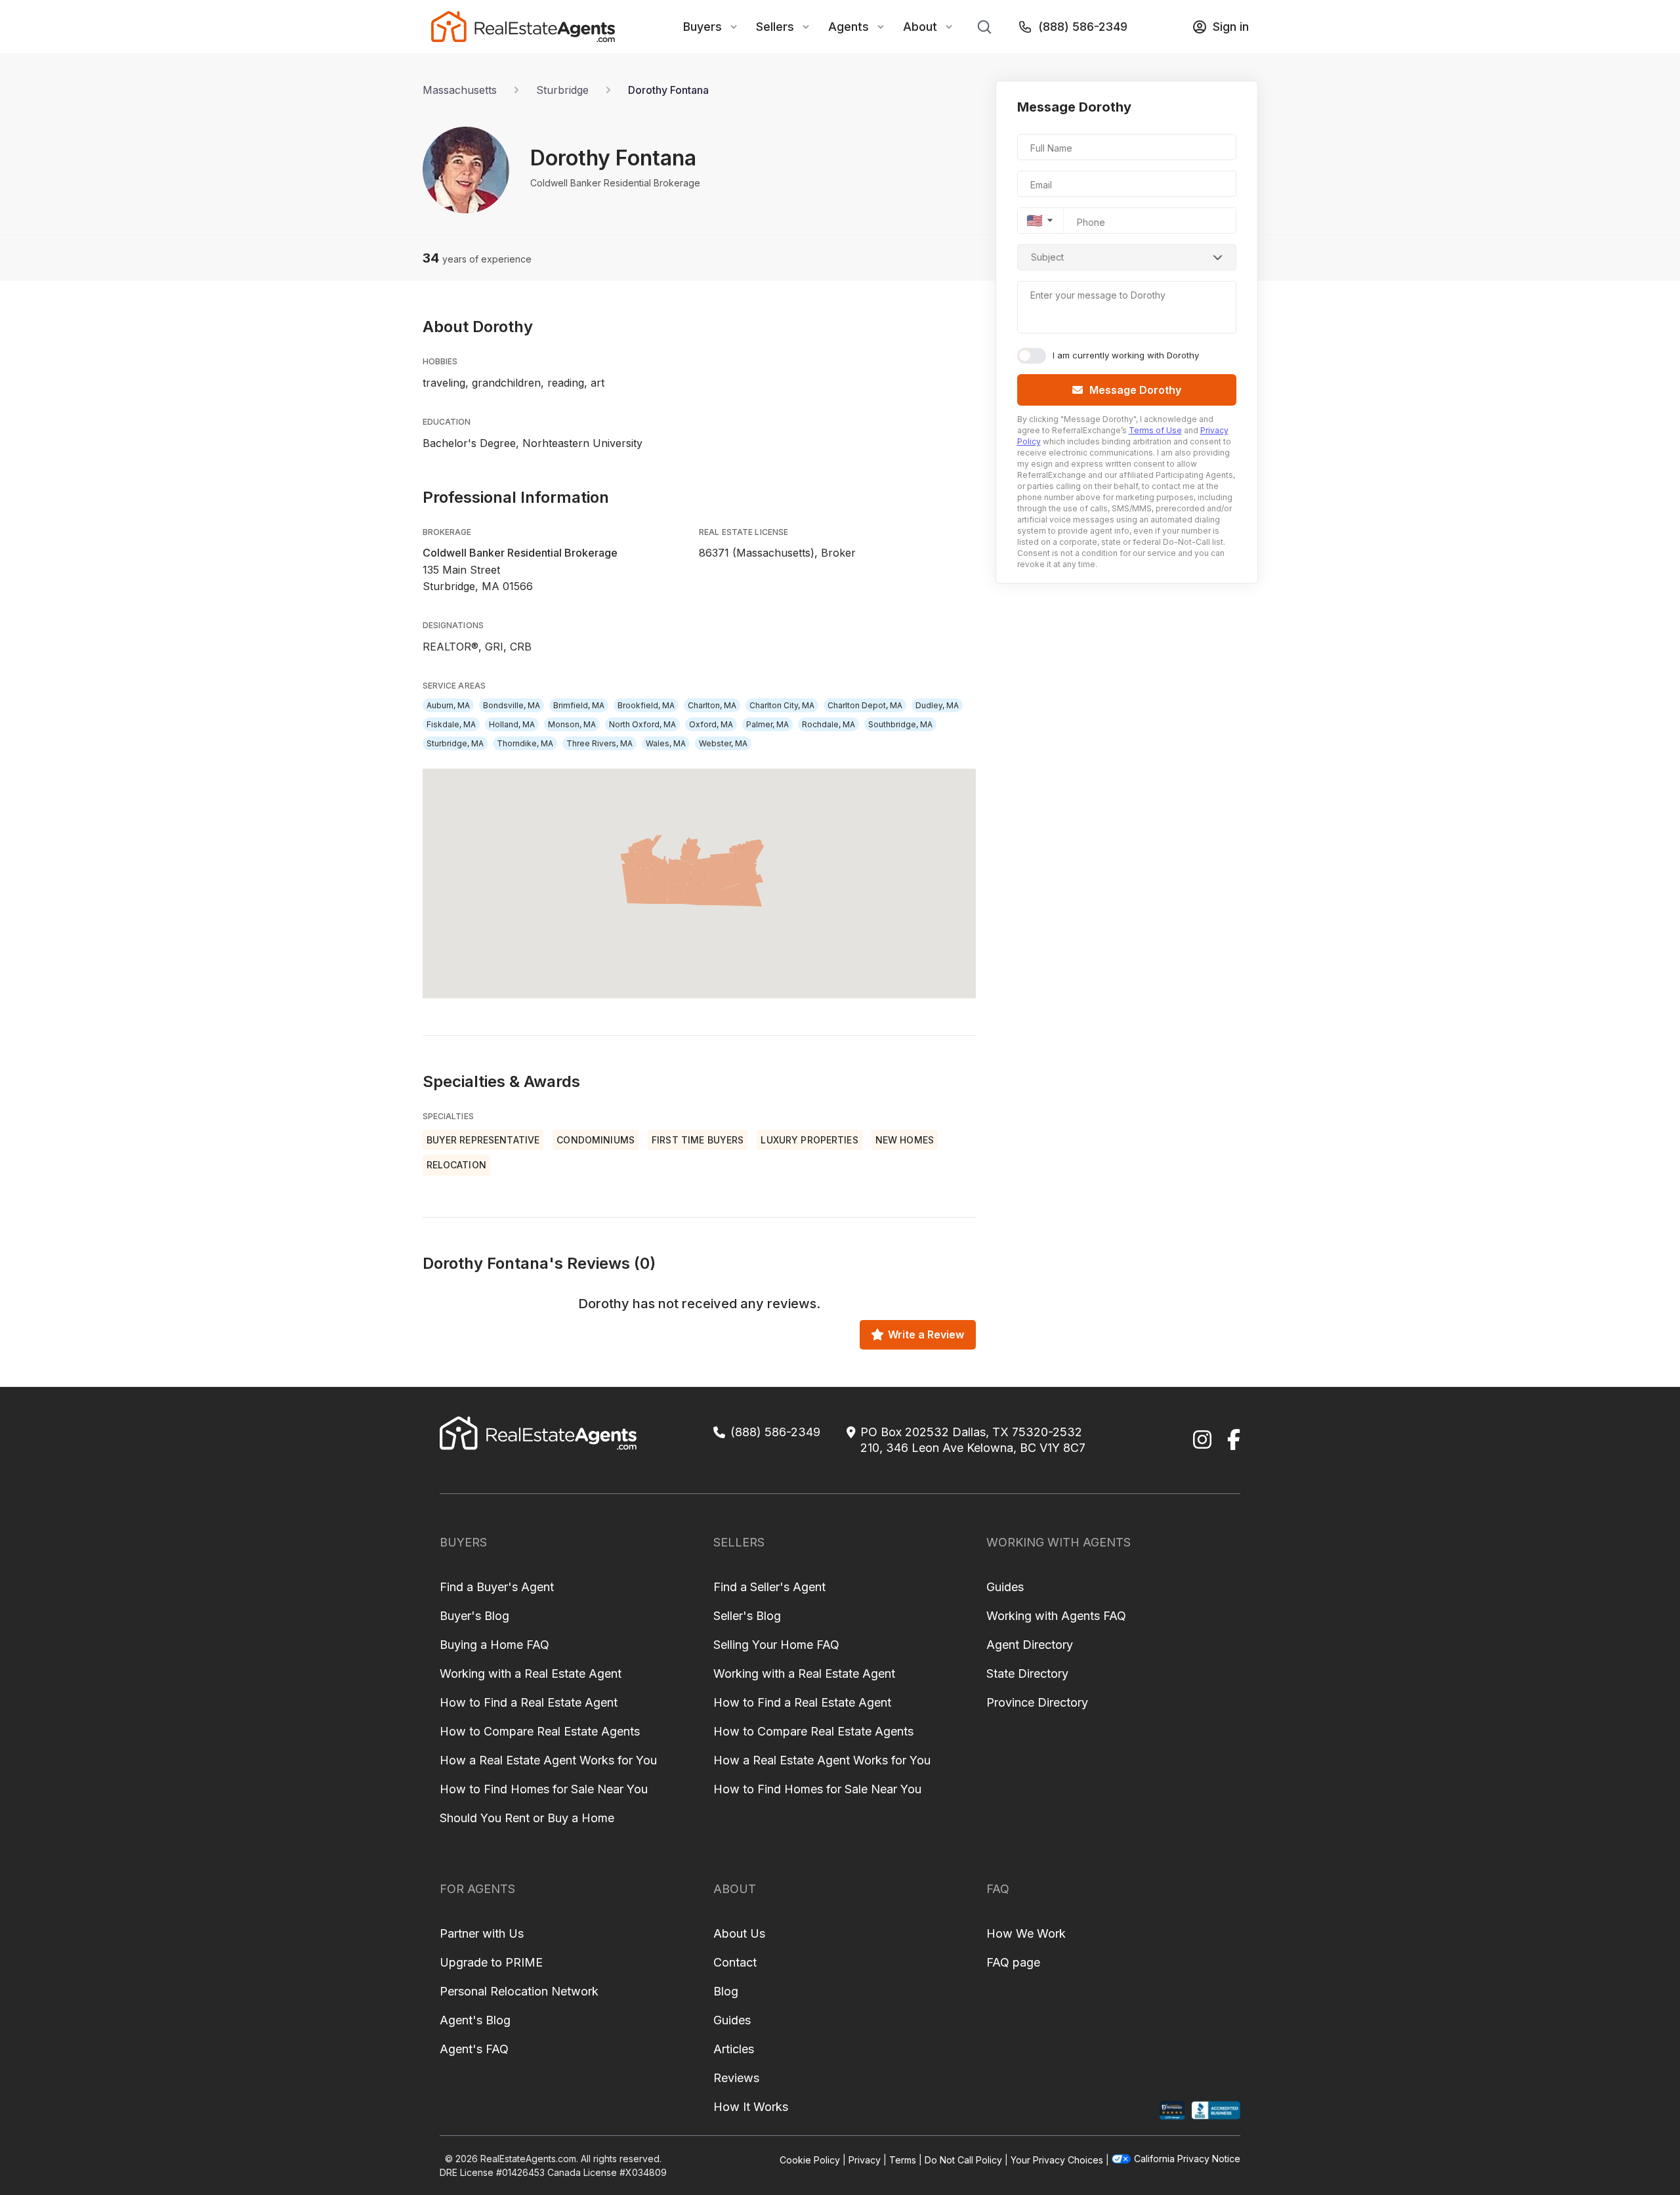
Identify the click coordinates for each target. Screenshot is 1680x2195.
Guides (1005, 1587)
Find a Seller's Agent (769, 1587)
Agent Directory (1030, 1645)
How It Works (751, 2107)
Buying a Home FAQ (494, 1645)
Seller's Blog (747, 1616)
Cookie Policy (810, 2160)
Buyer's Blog (474, 1616)
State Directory (1027, 1673)
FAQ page (1013, 1962)
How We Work (1026, 1933)
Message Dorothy (1135, 390)
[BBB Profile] (1216, 2111)
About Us (739, 1933)
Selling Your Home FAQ (776, 1645)
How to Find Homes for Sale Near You (544, 1789)
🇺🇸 (1035, 221)
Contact (735, 1962)
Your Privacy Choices (1057, 2160)
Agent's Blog (475, 2020)
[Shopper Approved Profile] (1172, 2111)
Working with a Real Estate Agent (531, 1673)
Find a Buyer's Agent (497, 1587)
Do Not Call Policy (963, 2160)
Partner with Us (482, 1933)
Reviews (736, 2078)
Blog (726, 1991)
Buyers (703, 27)
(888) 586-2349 (1083, 27)
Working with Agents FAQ (1056, 1616)
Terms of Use (1155, 430)
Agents (849, 27)
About (920, 27)
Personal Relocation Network (519, 1991)
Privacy (865, 2160)
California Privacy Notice (1187, 2159)
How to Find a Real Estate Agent (529, 1702)
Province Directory (1037, 1702)
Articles (734, 2049)
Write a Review (926, 1334)
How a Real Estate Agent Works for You (548, 1760)
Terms (903, 2160)
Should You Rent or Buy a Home (527, 1818)
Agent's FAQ (474, 2049)
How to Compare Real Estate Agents (540, 1731)
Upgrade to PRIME (491, 1962)
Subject (1047, 257)
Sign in (1231, 27)
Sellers (775, 27)
